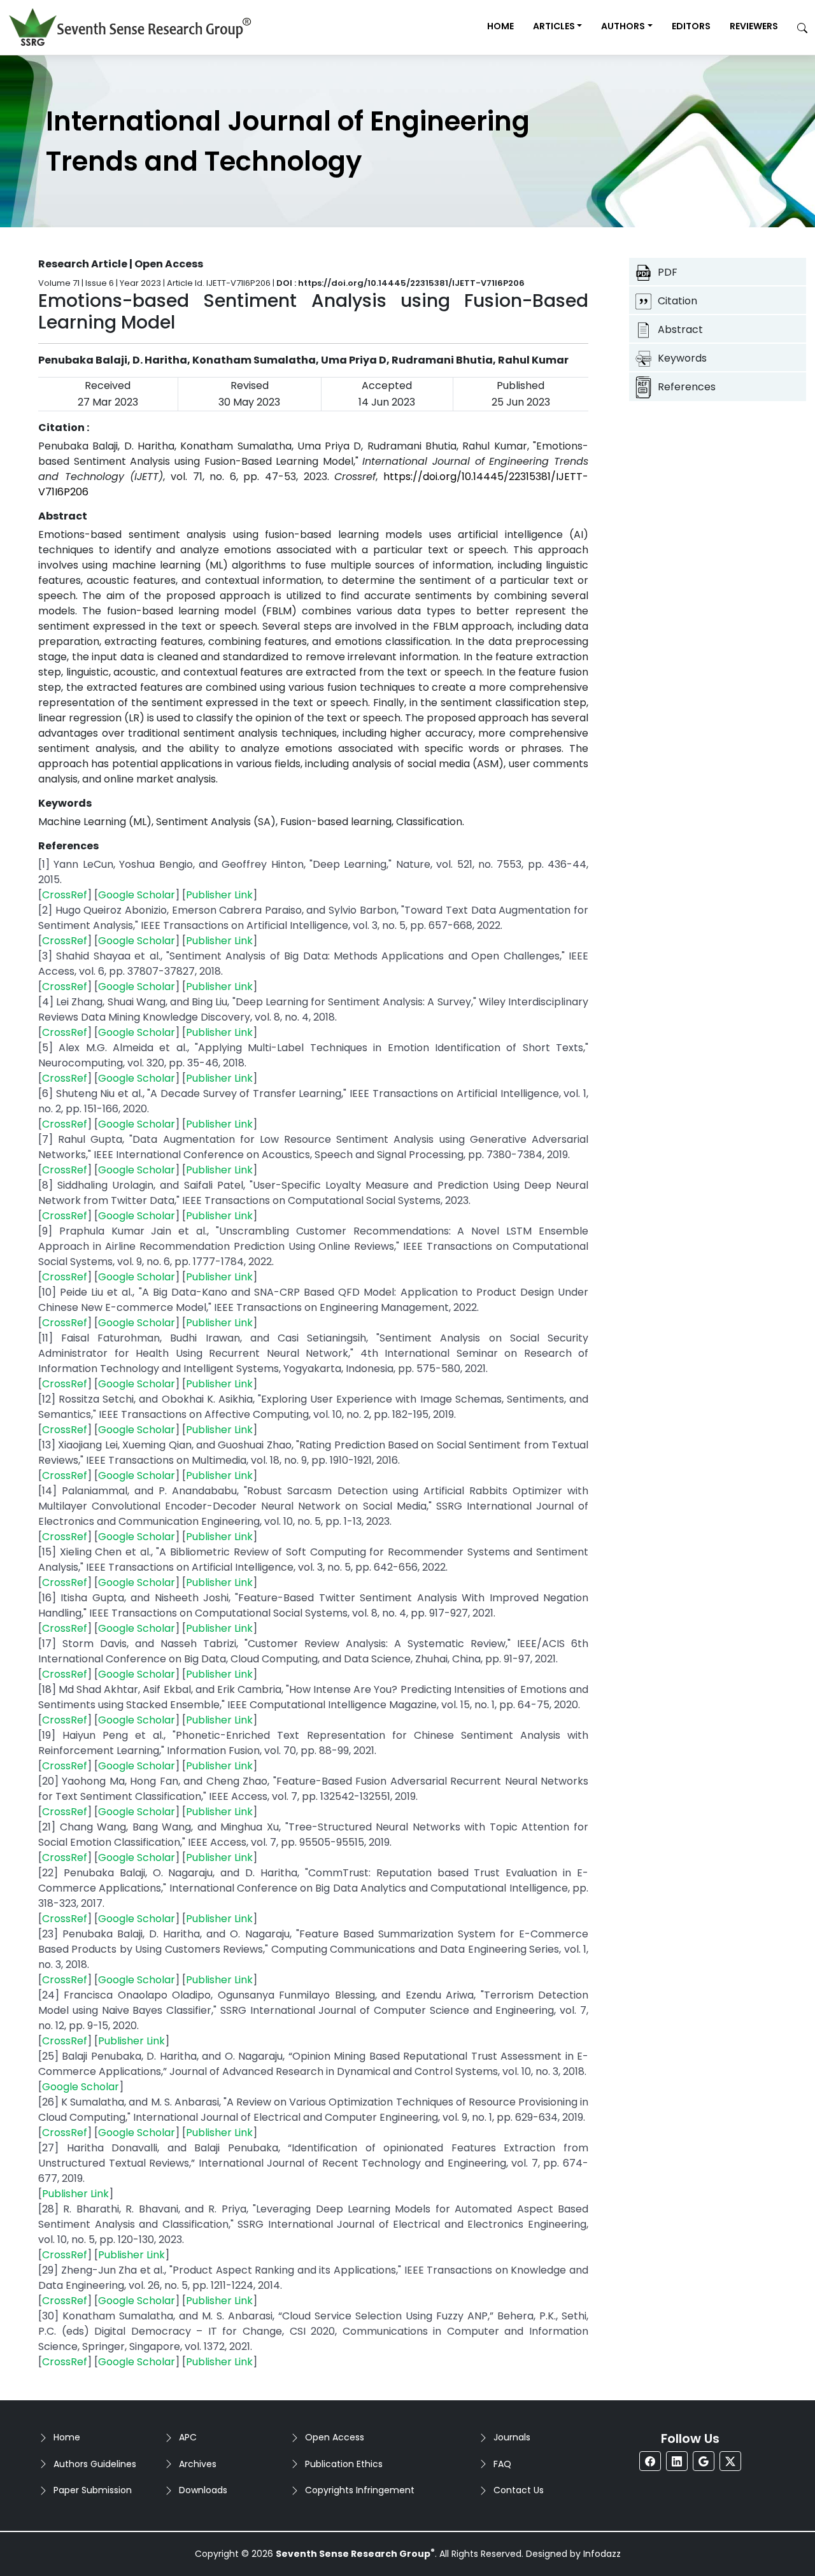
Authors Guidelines (95, 2464)
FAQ (502, 2464)
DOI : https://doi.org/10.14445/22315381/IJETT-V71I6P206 (400, 283)
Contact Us (519, 2490)
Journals (512, 2437)
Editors (691, 26)
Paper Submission (93, 2490)
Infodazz (602, 2554)
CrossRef (65, 895)
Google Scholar (137, 895)
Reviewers (754, 26)
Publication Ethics (344, 2464)
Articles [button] (554, 26)
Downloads (203, 2490)
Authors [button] (623, 26)
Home (500, 26)
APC (188, 2437)
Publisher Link (219, 895)
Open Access (335, 2437)
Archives (198, 2464)
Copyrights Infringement (360, 2490)
